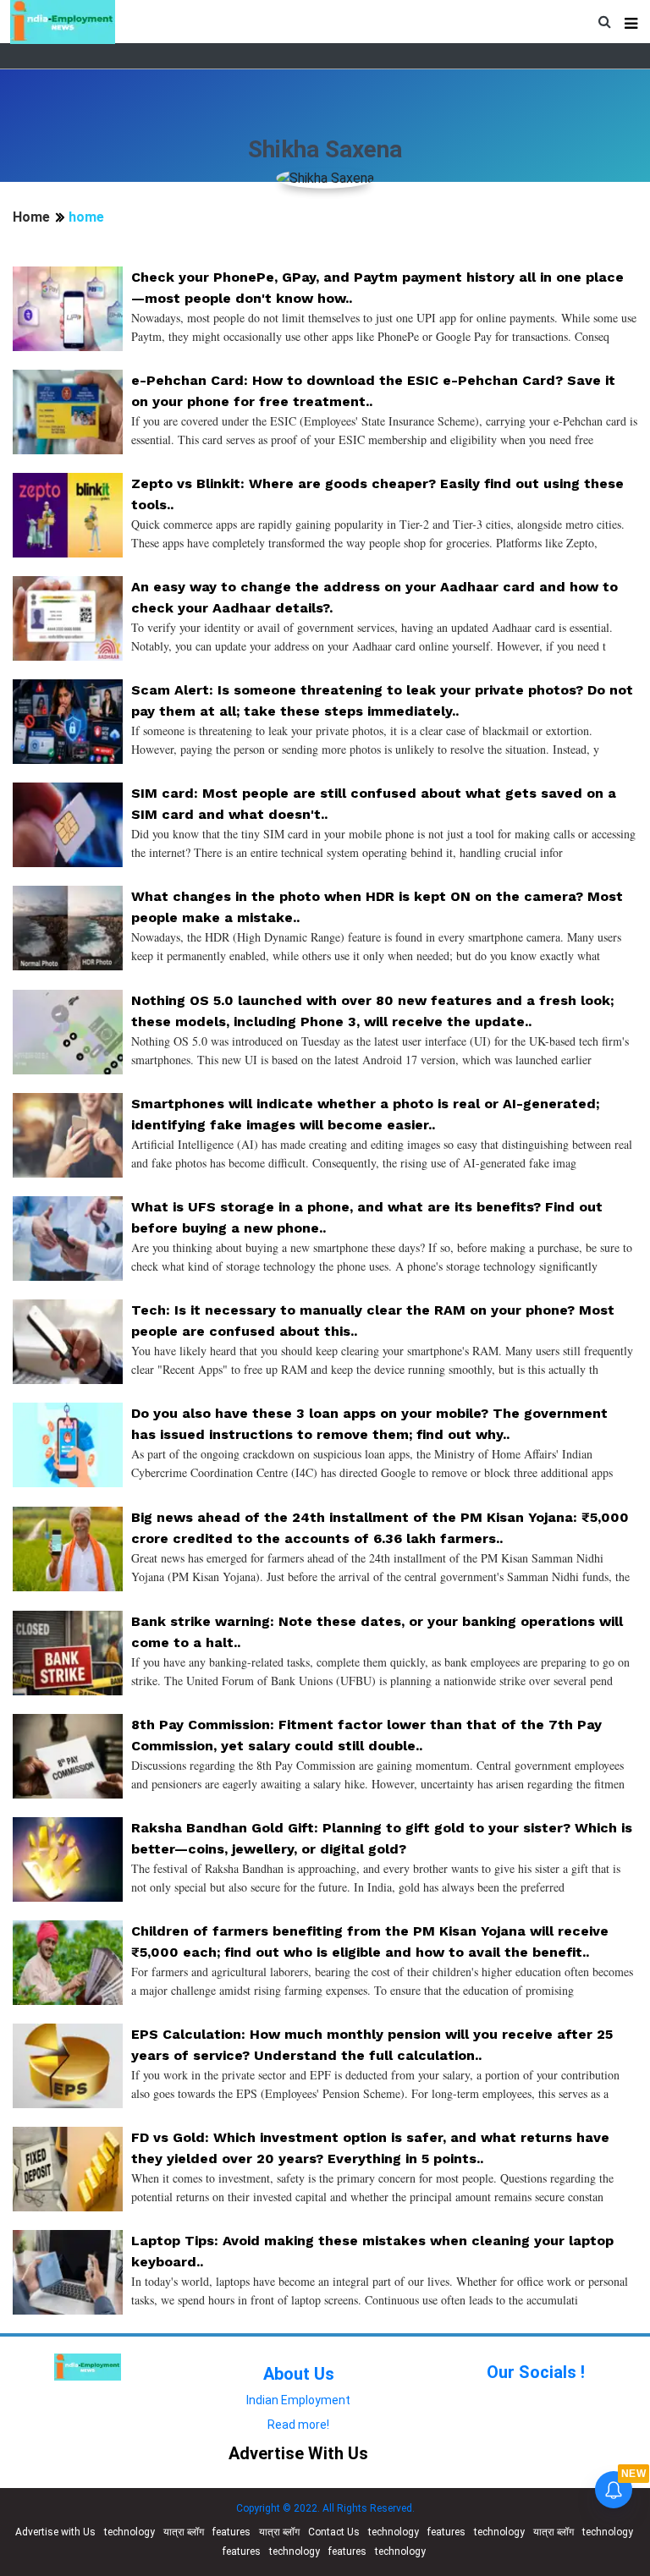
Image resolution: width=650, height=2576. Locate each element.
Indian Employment (298, 2400)
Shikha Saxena (325, 149)
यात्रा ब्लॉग (184, 2532)
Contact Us (334, 2532)
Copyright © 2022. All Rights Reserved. (325, 2508)
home (86, 217)
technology (129, 2532)
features (231, 2532)
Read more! (298, 2425)
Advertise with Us (55, 2532)
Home (31, 217)
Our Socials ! (536, 2372)
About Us (299, 2374)
